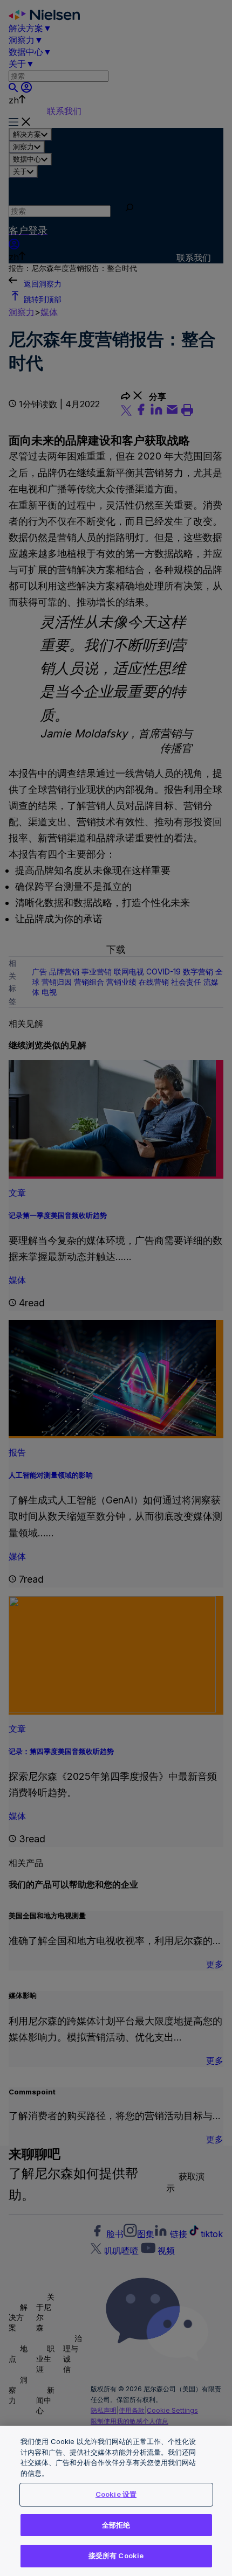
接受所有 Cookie (116, 2556)
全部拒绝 (116, 2525)
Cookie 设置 (116, 2494)
